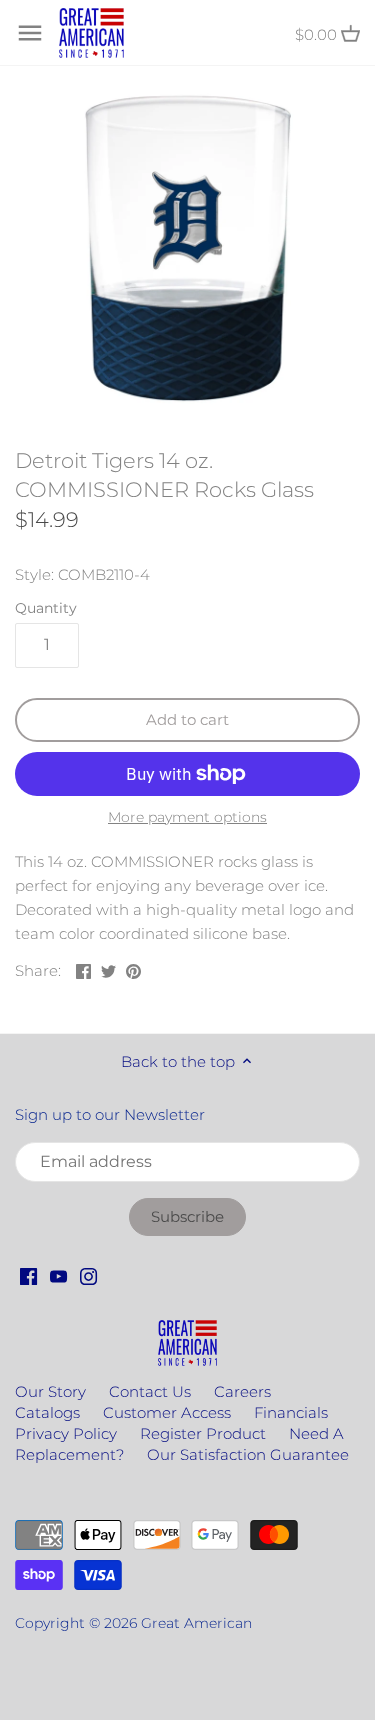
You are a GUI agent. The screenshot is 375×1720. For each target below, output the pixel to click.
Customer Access (167, 1412)
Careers (242, 1391)
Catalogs (47, 1412)
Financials (291, 1412)
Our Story (50, 1391)
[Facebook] (28, 1275)
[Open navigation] (30, 33)
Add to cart (187, 719)
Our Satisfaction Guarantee (248, 1454)
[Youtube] (58, 1275)
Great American (196, 1623)
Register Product (203, 1433)
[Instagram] (88, 1275)
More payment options (187, 817)
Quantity (46, 608)
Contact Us (150, 1391)
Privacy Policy (66, 1433)
